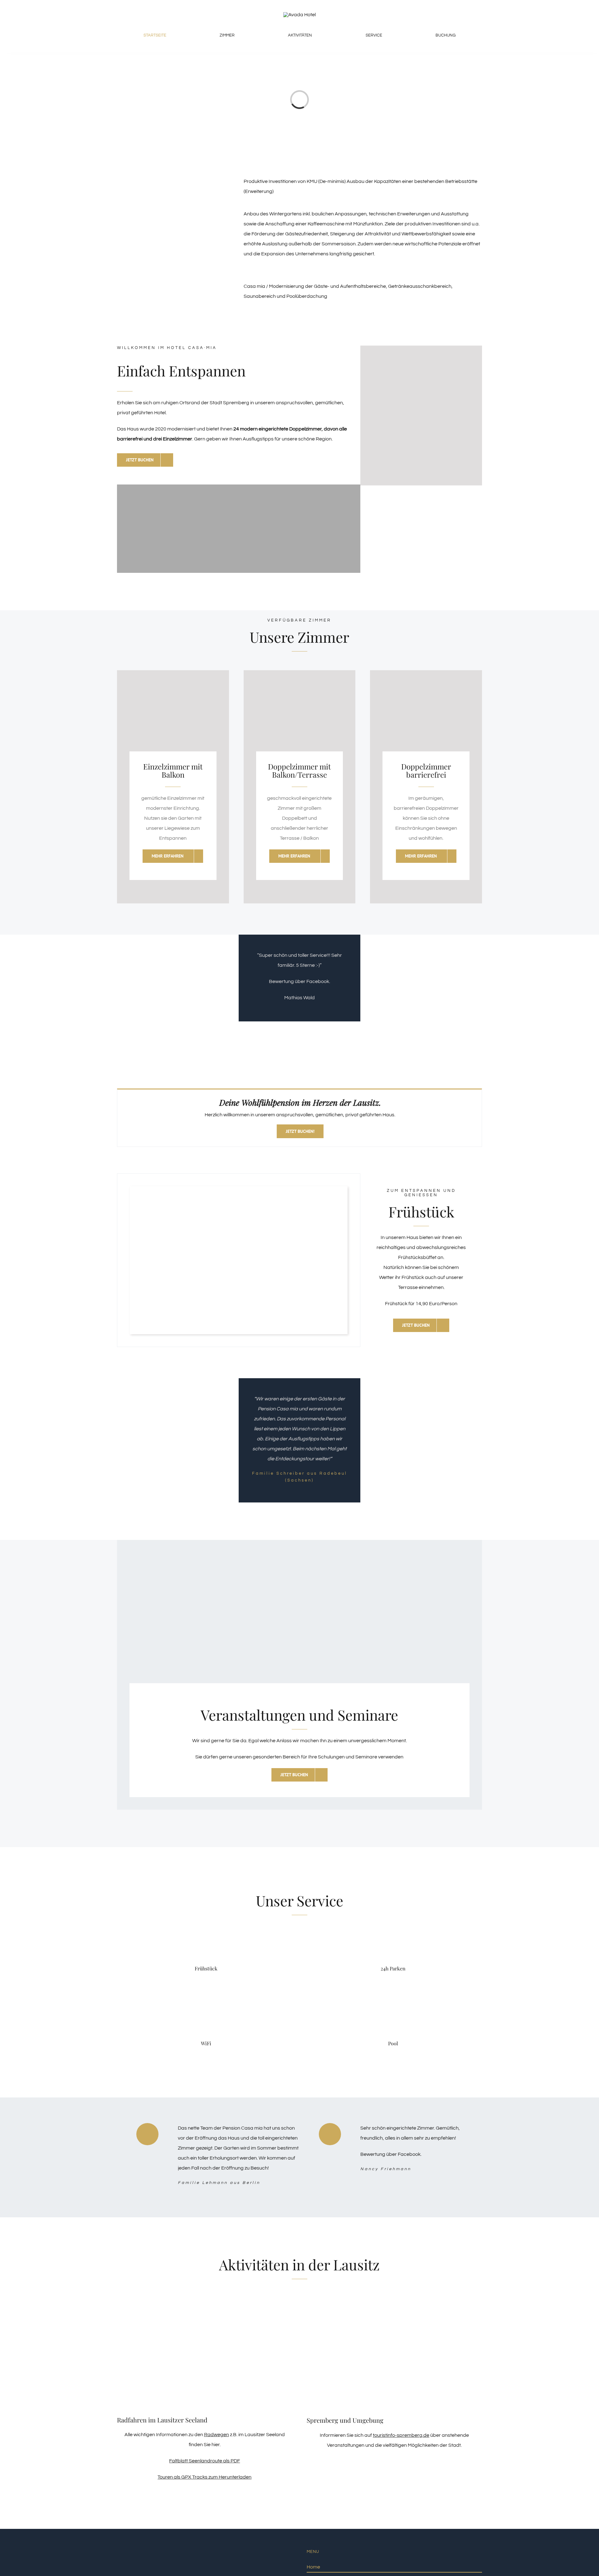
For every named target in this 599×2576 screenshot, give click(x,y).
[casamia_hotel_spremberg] (299, 15)
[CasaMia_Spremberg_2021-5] (239, 1193)
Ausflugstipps (258, 439)
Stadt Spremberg (229, 403)
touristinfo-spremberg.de (401, 2435)
